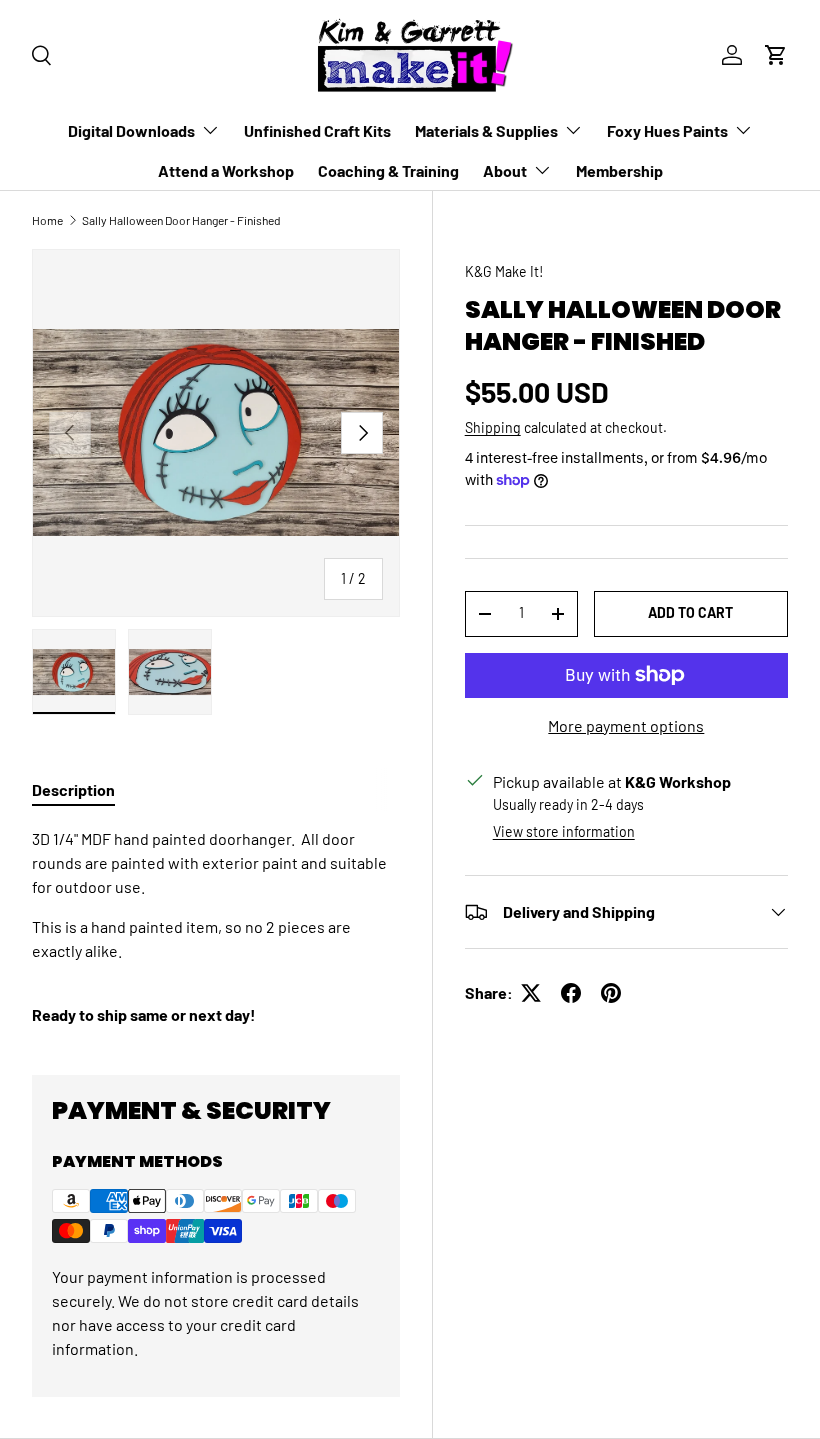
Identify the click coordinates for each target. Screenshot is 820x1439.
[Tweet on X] (531, 993)
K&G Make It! (504, 271)
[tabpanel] (216, 927)
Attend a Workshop (226, 170)
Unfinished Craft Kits (317, 130)
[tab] (73, 789)
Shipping (493, 427)
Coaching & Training (388, 170)
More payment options (626, 725)
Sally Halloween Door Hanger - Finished (181, 220)
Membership (619, 170)
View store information (564, 831)
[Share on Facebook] (571, 993)
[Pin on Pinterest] (611, 993)
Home (47, 220)
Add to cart (690, 612)
